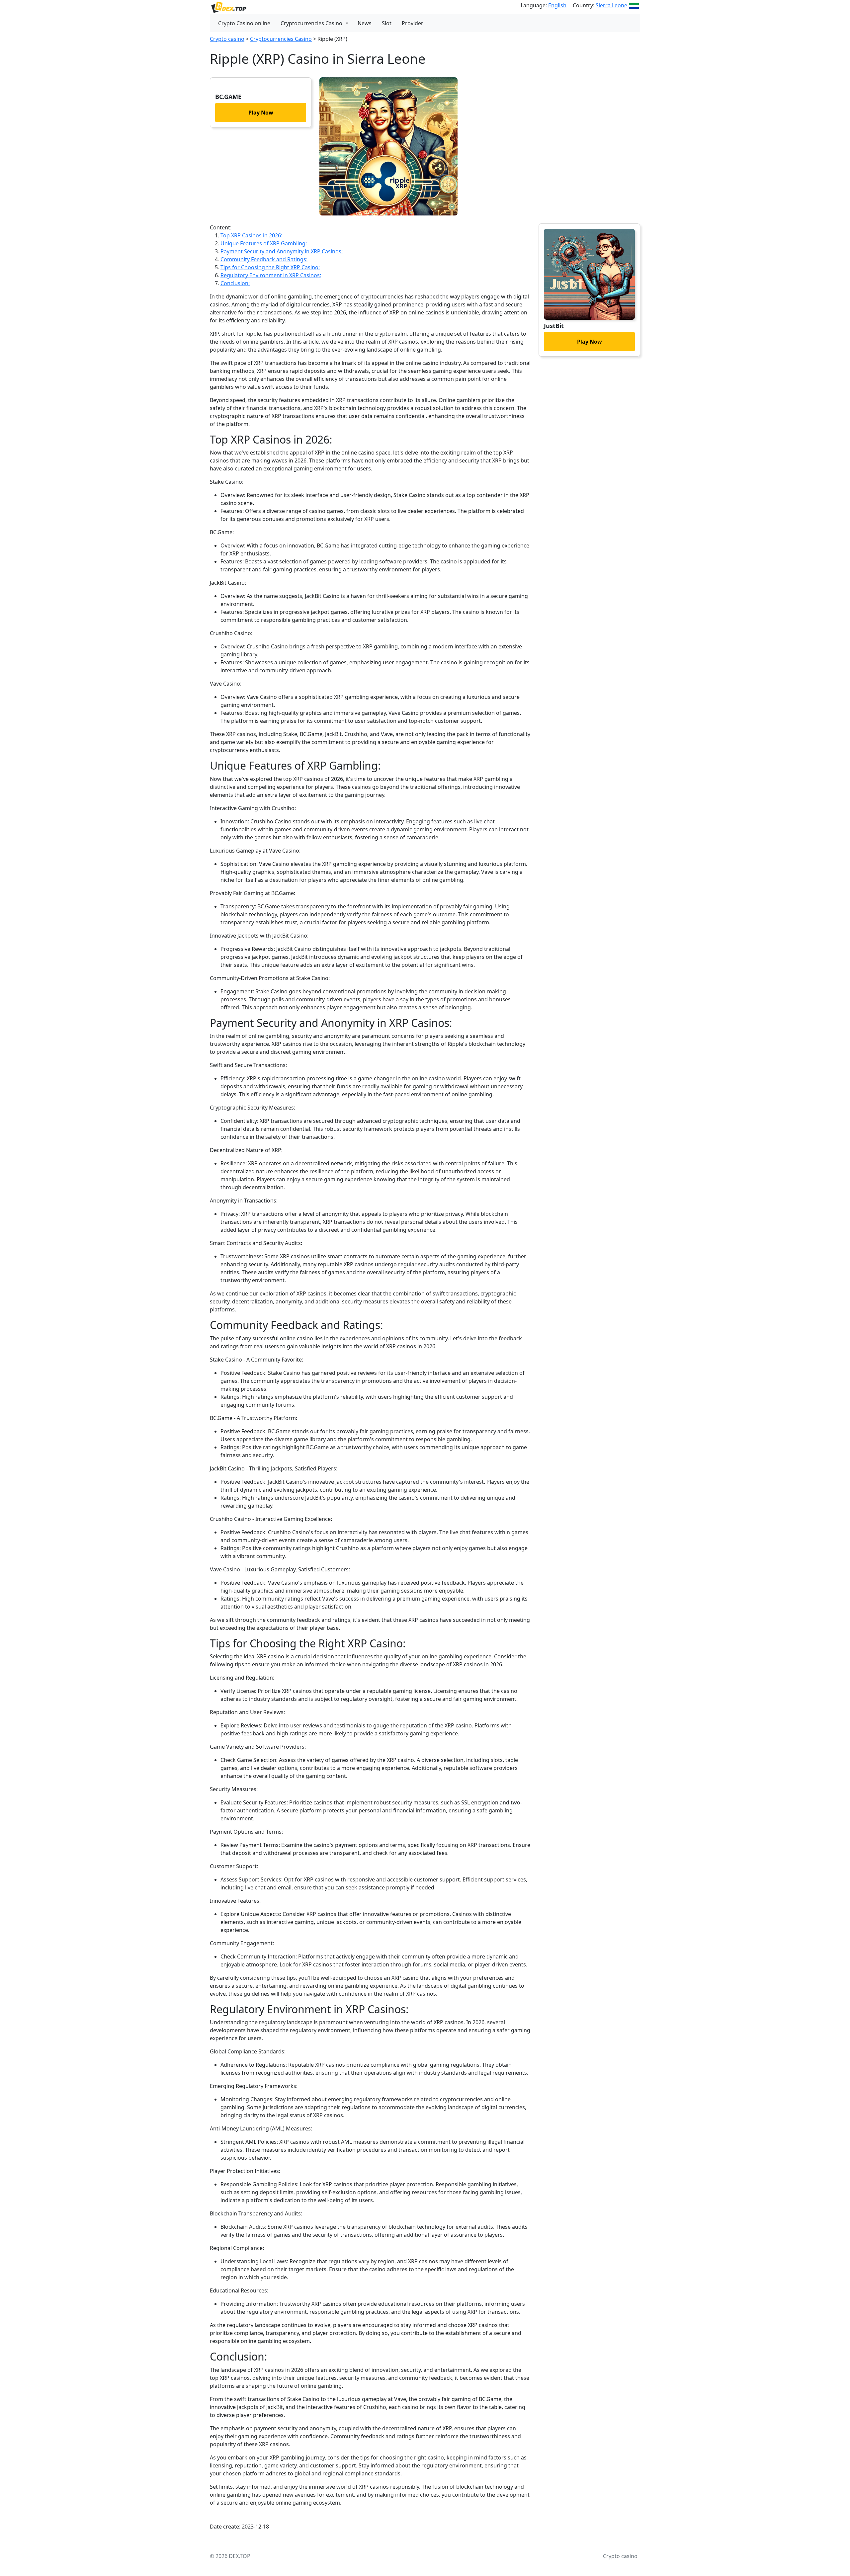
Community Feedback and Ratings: (264, 259)
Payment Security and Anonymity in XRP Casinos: (282, 251)
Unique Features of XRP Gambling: (264, 243)
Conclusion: (235, 283)
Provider (413, 23)
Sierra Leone (611, 5)
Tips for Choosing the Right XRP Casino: (270, 267)
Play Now (261, 113)
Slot (387, 23)
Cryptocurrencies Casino (311, 23)
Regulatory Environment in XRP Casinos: (271, 275)
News (365, 23)
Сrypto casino (227, 39)
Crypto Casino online (244, 23)
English (557, 5)
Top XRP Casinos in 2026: (251, 235)
